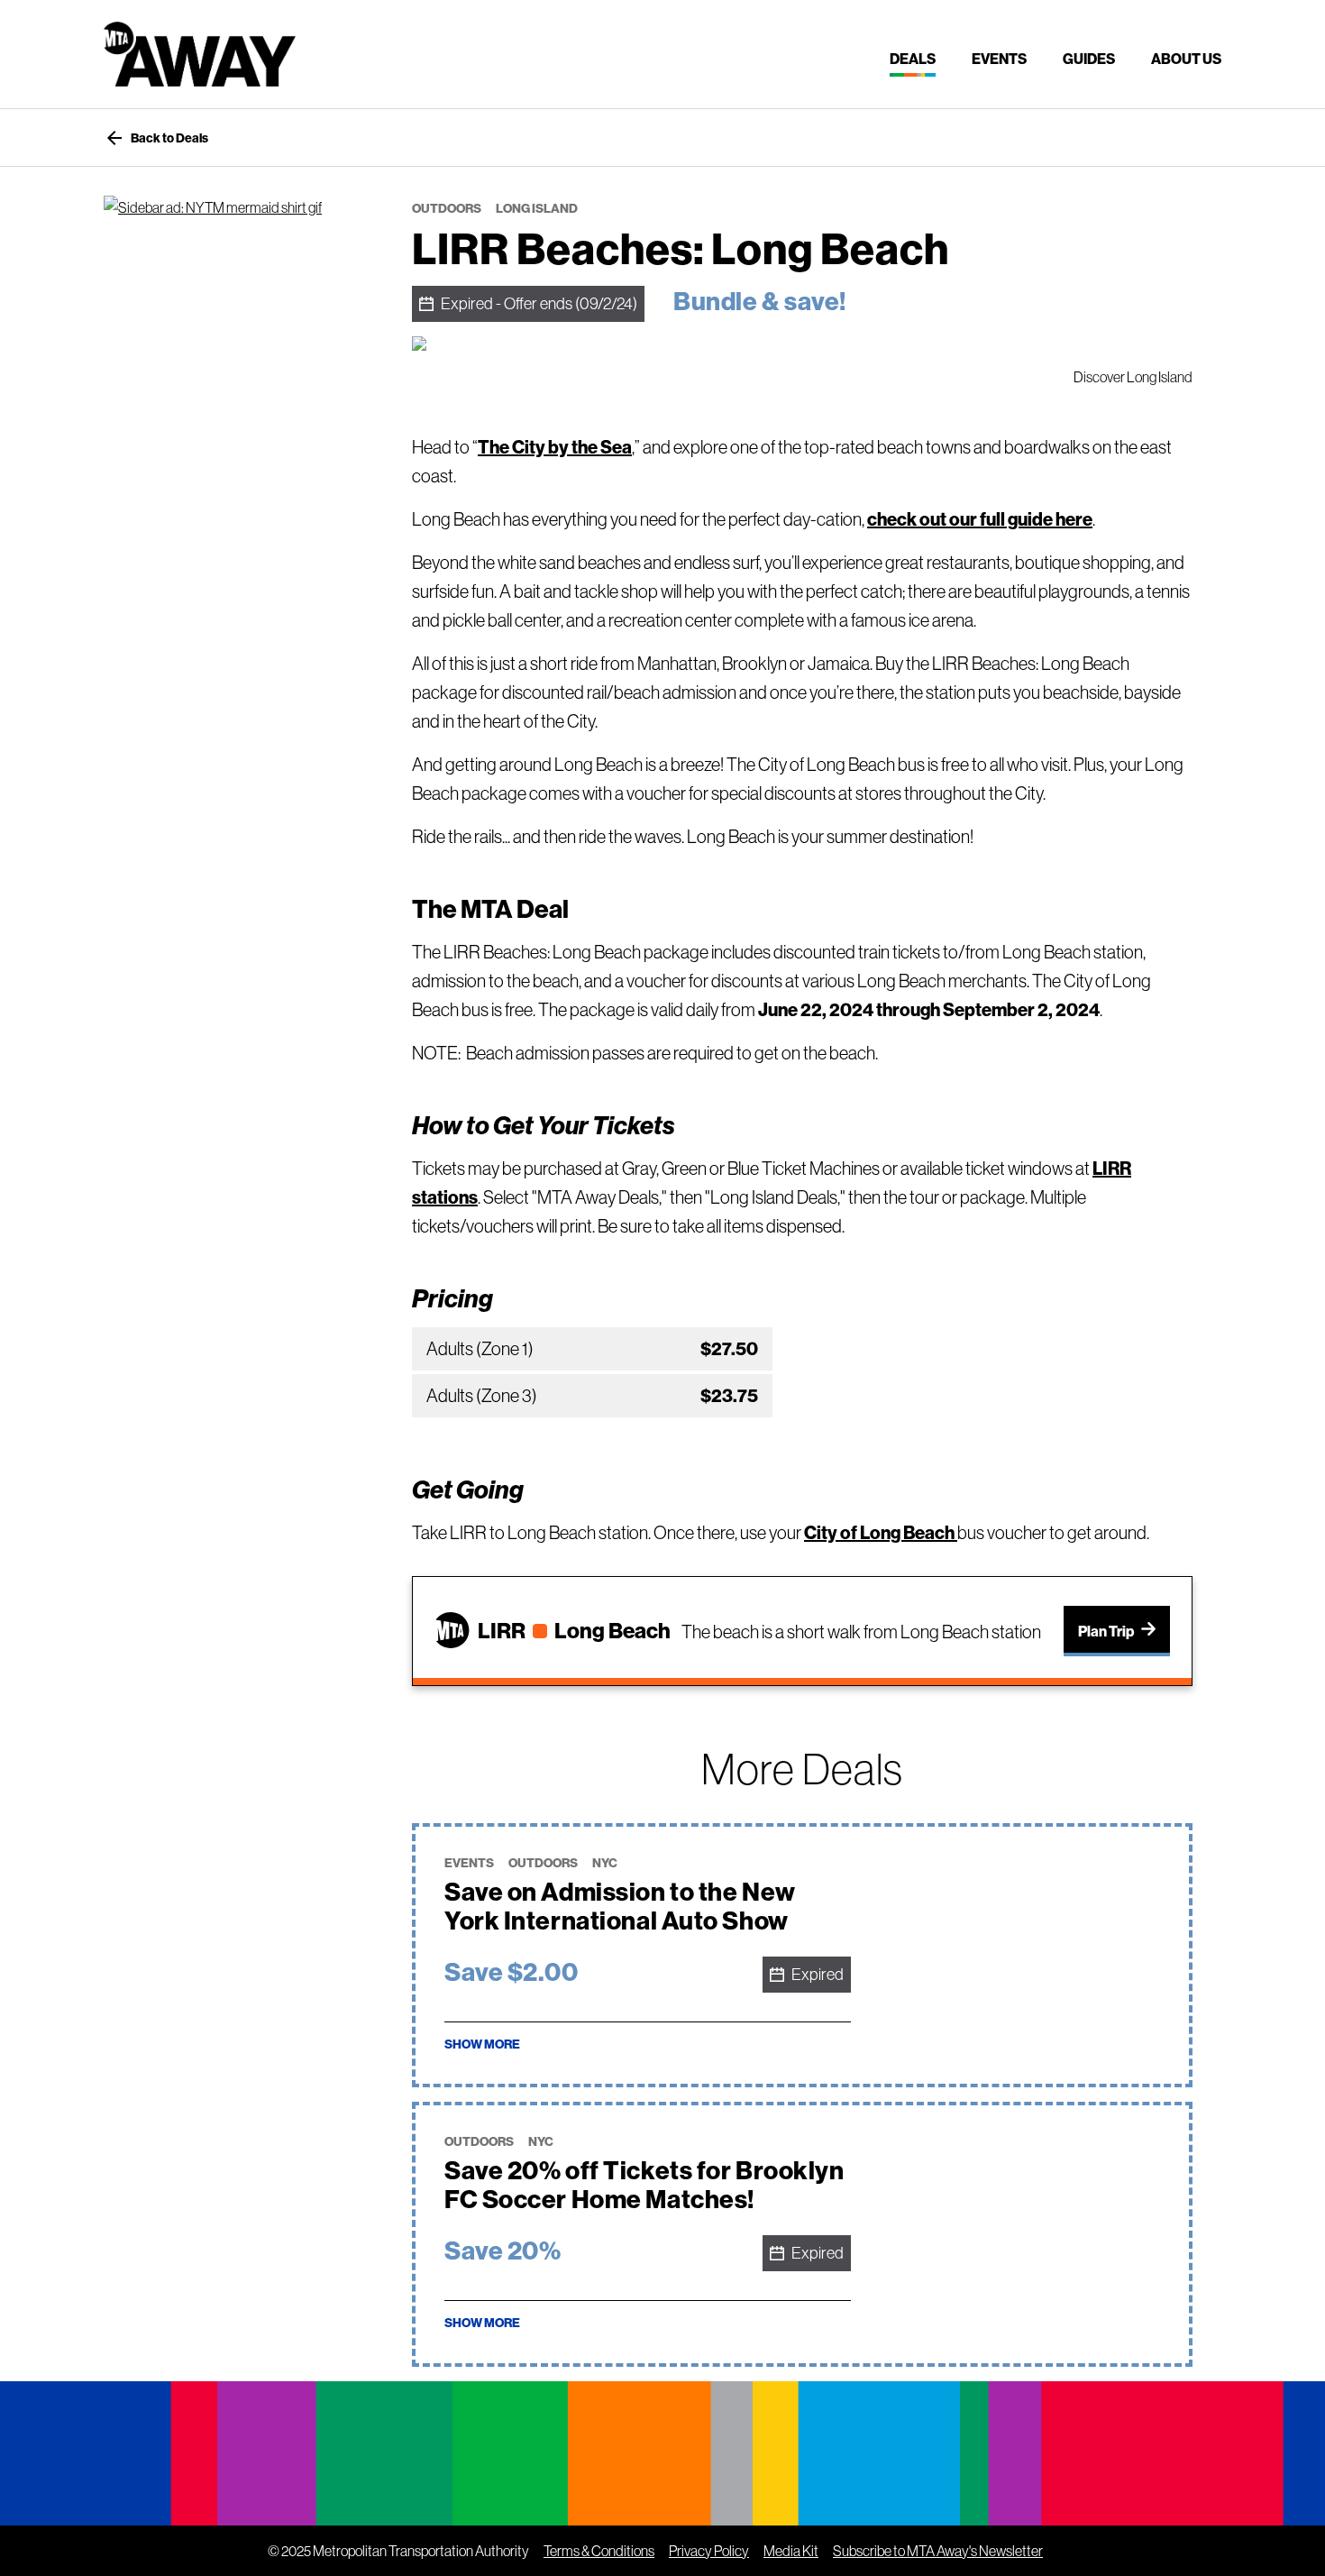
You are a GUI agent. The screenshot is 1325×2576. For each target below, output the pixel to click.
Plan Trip (1106, 1631)
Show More (482, 2044)
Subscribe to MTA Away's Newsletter (938, 2551)
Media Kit (791, 2551)
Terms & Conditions (599, 2551)
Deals (913, 59)
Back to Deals (156, 138)
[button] (1034, 1955)
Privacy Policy (709, 2551)
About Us (1186, 59)
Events (999, 59)
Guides (1089, 59)
